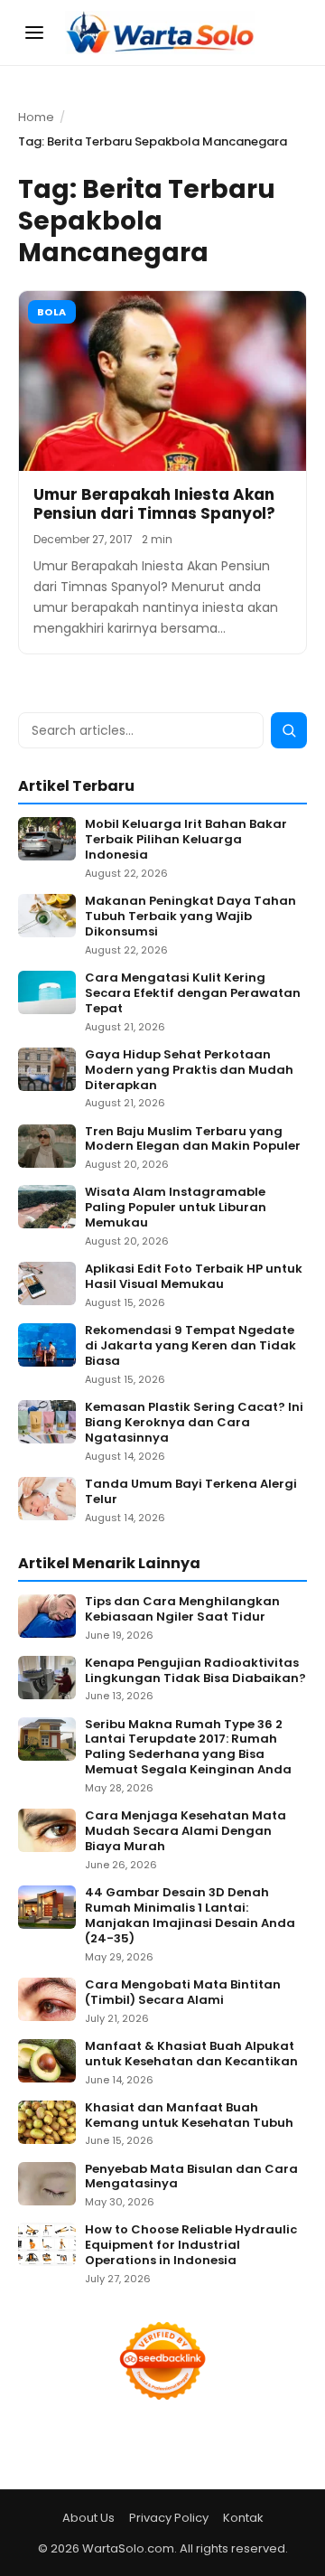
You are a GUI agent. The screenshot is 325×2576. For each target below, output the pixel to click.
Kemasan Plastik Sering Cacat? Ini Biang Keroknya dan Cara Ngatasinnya (194, 1423)
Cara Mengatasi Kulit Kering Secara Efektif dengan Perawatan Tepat (193, 994)
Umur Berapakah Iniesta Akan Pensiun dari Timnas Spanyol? (154, 504)
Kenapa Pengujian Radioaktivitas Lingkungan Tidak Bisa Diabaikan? (195, 1671)
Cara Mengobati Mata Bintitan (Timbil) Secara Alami (183, 1993)
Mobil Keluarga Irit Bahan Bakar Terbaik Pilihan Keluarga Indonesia (186, 840)
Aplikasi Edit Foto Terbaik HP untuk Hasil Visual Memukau (194, 1277)
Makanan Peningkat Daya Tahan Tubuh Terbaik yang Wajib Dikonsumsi (190, 917)
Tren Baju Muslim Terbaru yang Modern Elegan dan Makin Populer (193, 1140)
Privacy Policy (169, 2518)
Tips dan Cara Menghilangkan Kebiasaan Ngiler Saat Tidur (182, 1610)
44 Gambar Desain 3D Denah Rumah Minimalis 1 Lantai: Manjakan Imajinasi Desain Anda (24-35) (190, 1916)
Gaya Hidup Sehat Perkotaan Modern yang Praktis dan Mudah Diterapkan (189, 1071)
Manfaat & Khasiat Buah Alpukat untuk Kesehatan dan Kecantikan (191, 2054)
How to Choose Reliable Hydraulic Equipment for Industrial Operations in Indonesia (191, 2246)
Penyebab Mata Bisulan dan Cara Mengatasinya (191, 2177)
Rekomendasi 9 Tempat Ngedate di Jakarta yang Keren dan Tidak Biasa (190, 1346)
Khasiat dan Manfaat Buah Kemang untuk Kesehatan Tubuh (189, 2116)
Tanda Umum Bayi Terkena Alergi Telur (191, 1492)
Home (36, 117)
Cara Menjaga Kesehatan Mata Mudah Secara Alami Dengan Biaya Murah (186, 1832)
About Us (88, 2518)
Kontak (243, 2518)
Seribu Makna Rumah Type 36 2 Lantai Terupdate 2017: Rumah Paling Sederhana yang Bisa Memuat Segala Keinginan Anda (188, 1748)
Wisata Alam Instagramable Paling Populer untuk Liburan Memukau (176, 1208)
